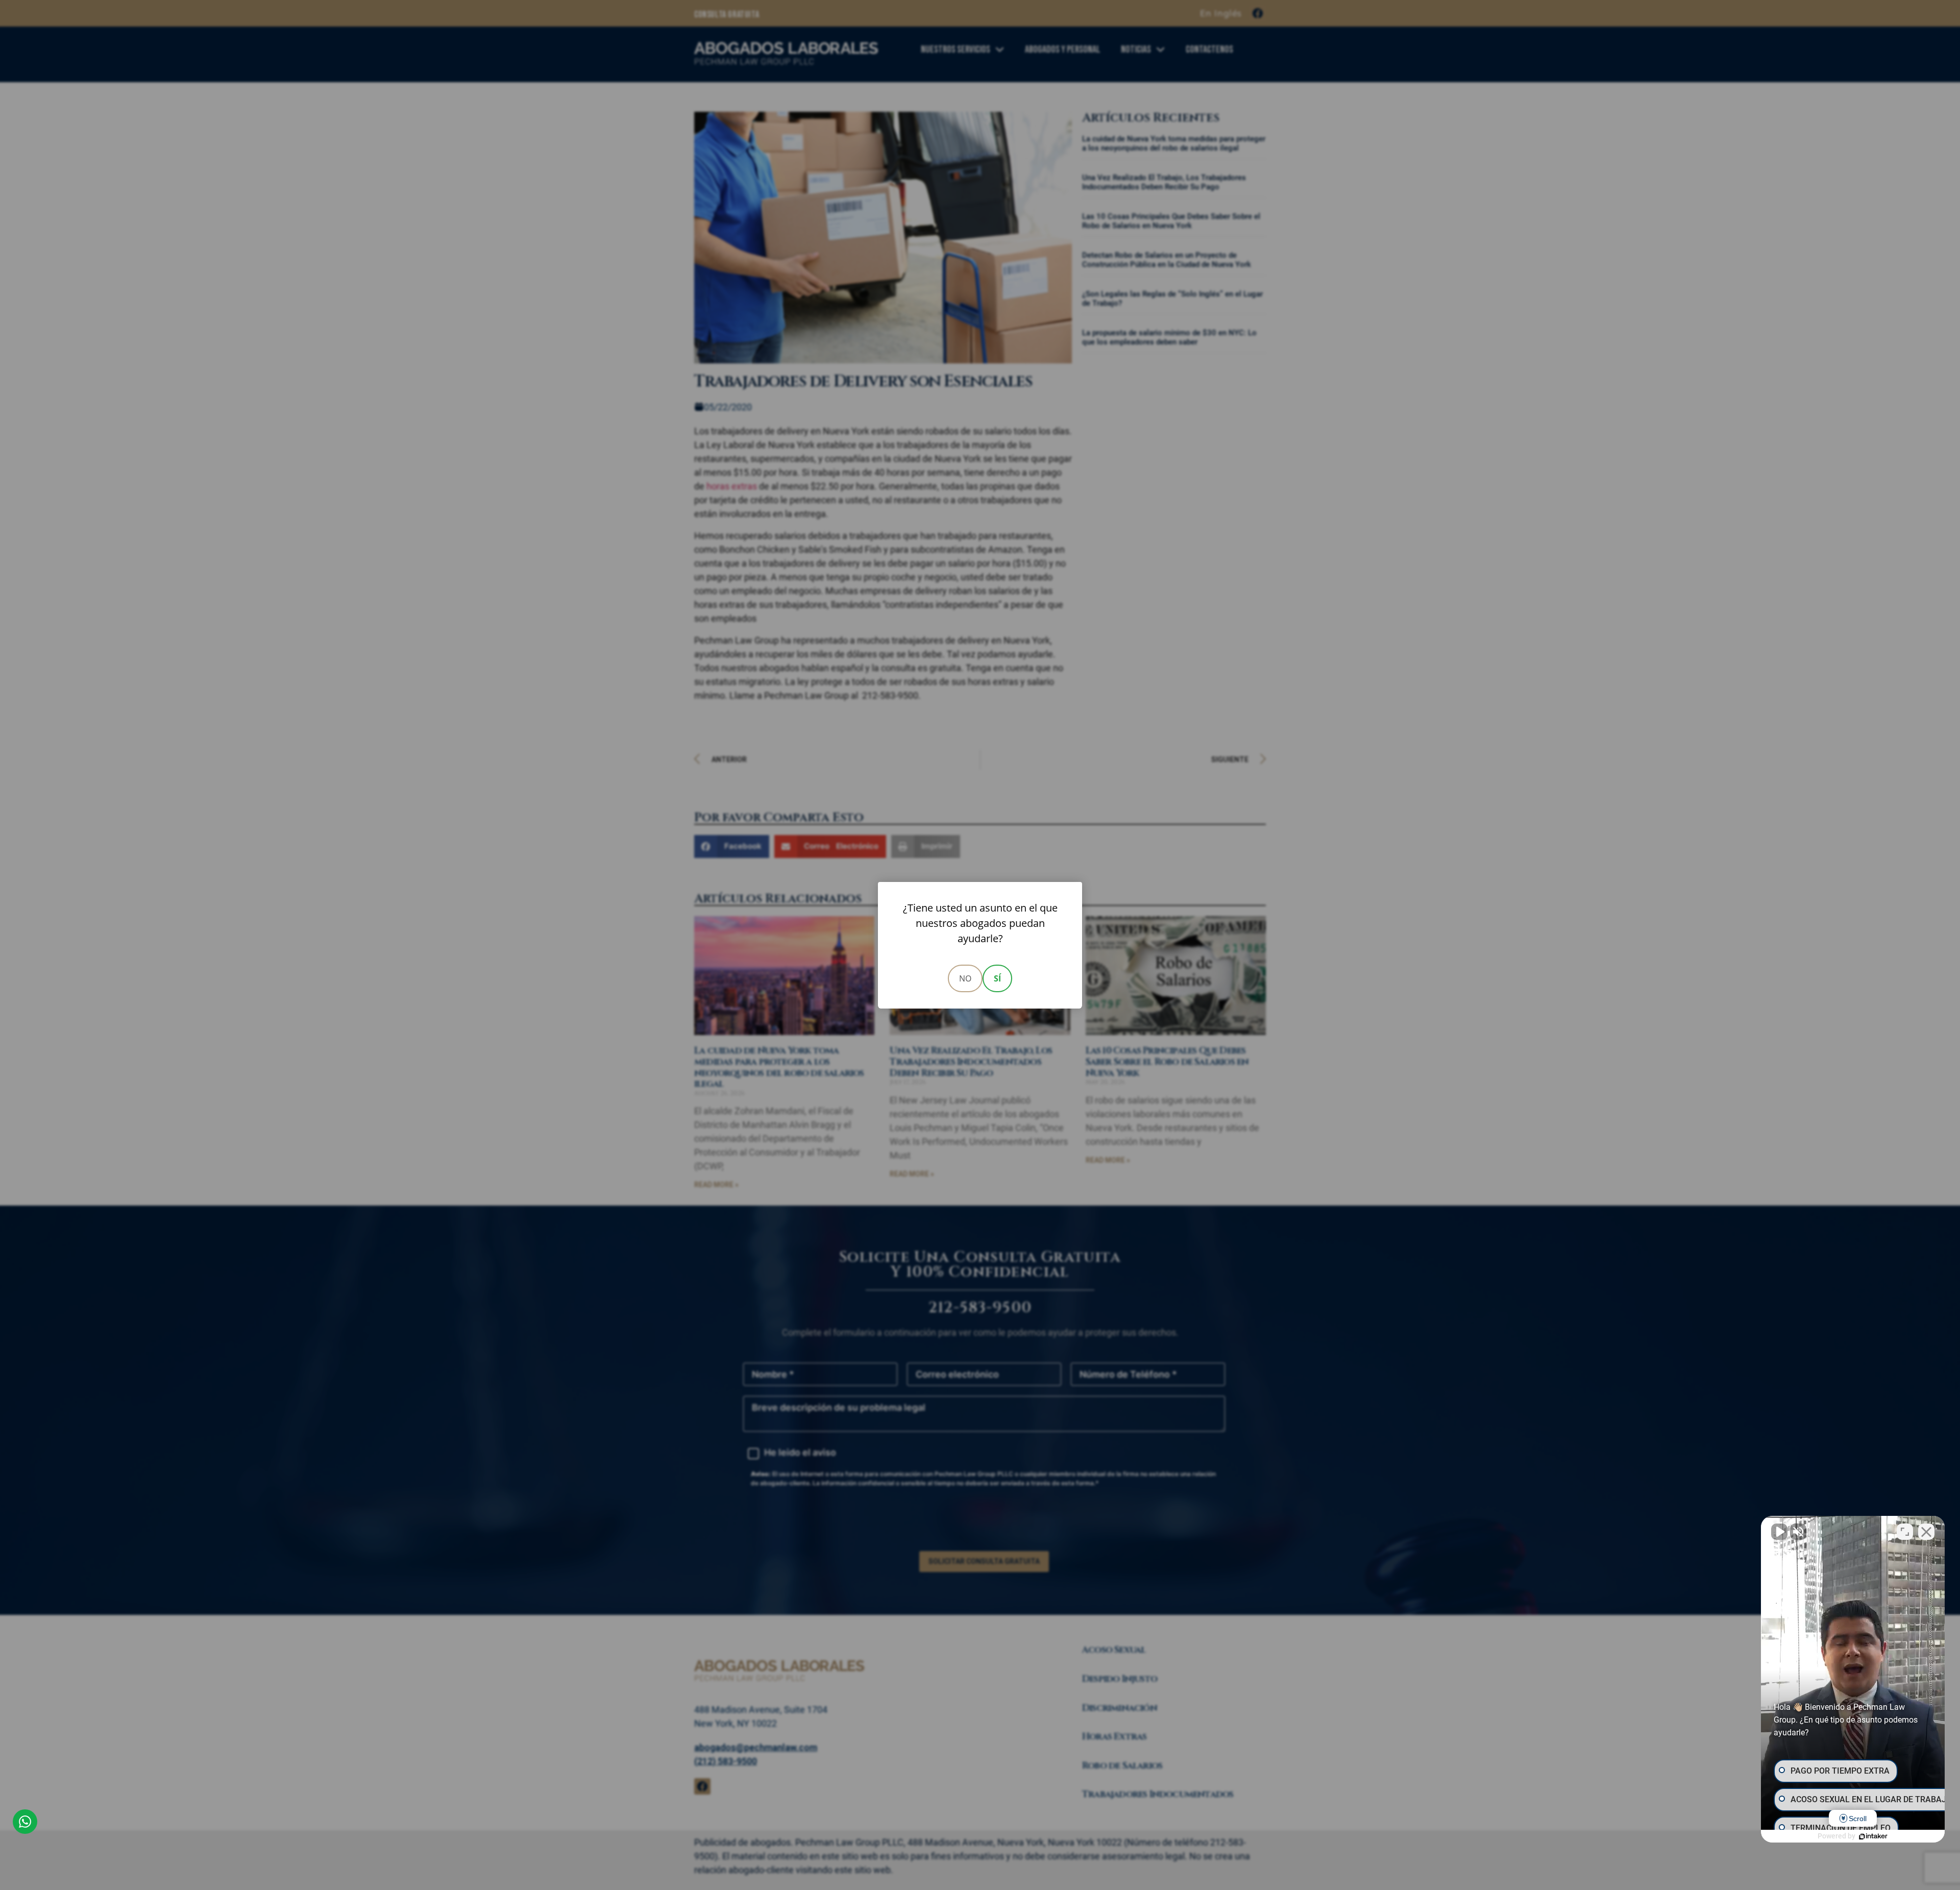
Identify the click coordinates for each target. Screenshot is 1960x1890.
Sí (997, 978)
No (965, 978)
